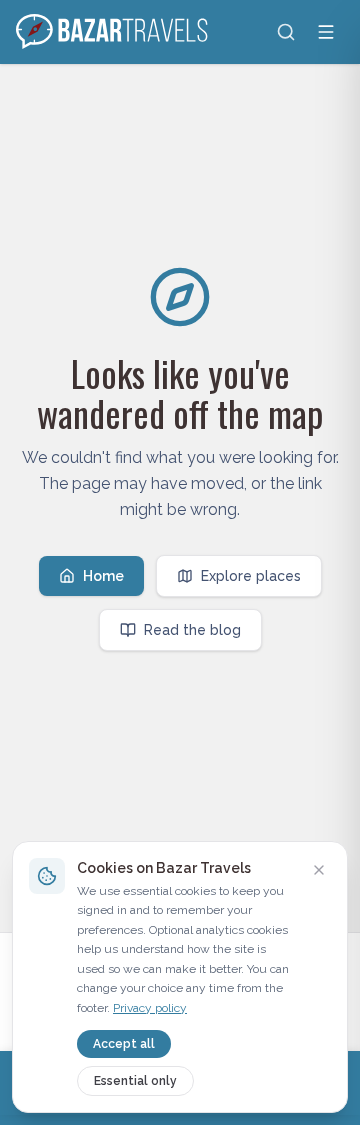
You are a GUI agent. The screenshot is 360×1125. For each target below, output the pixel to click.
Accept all (124, 1044)
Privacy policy (150, 1008)
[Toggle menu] (326, 32)
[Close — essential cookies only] (319, 870)
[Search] (286, 32)
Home (103, 576)
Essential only (135, 1081)
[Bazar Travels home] (114, 32)
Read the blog (192, 630)
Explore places (251, 576)
